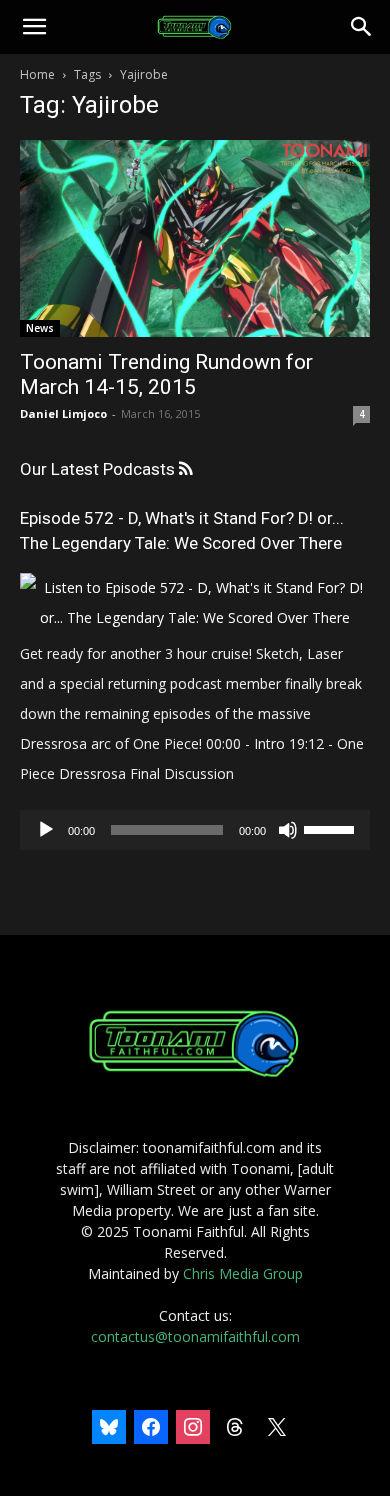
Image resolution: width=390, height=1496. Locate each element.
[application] (195, 830)
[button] (34, 27)
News (40, 328)
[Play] (46, 830)
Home (37, 74)
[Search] (362, 27)
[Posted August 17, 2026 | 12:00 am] (195, 617)
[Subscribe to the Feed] (185, 469)
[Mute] (288, 830)
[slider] (332, 828)
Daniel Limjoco (63, 413)
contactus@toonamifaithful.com (195, 1336)
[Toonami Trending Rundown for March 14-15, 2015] (195, 238)
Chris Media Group (243, 1273)
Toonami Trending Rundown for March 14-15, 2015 (166, 374)
